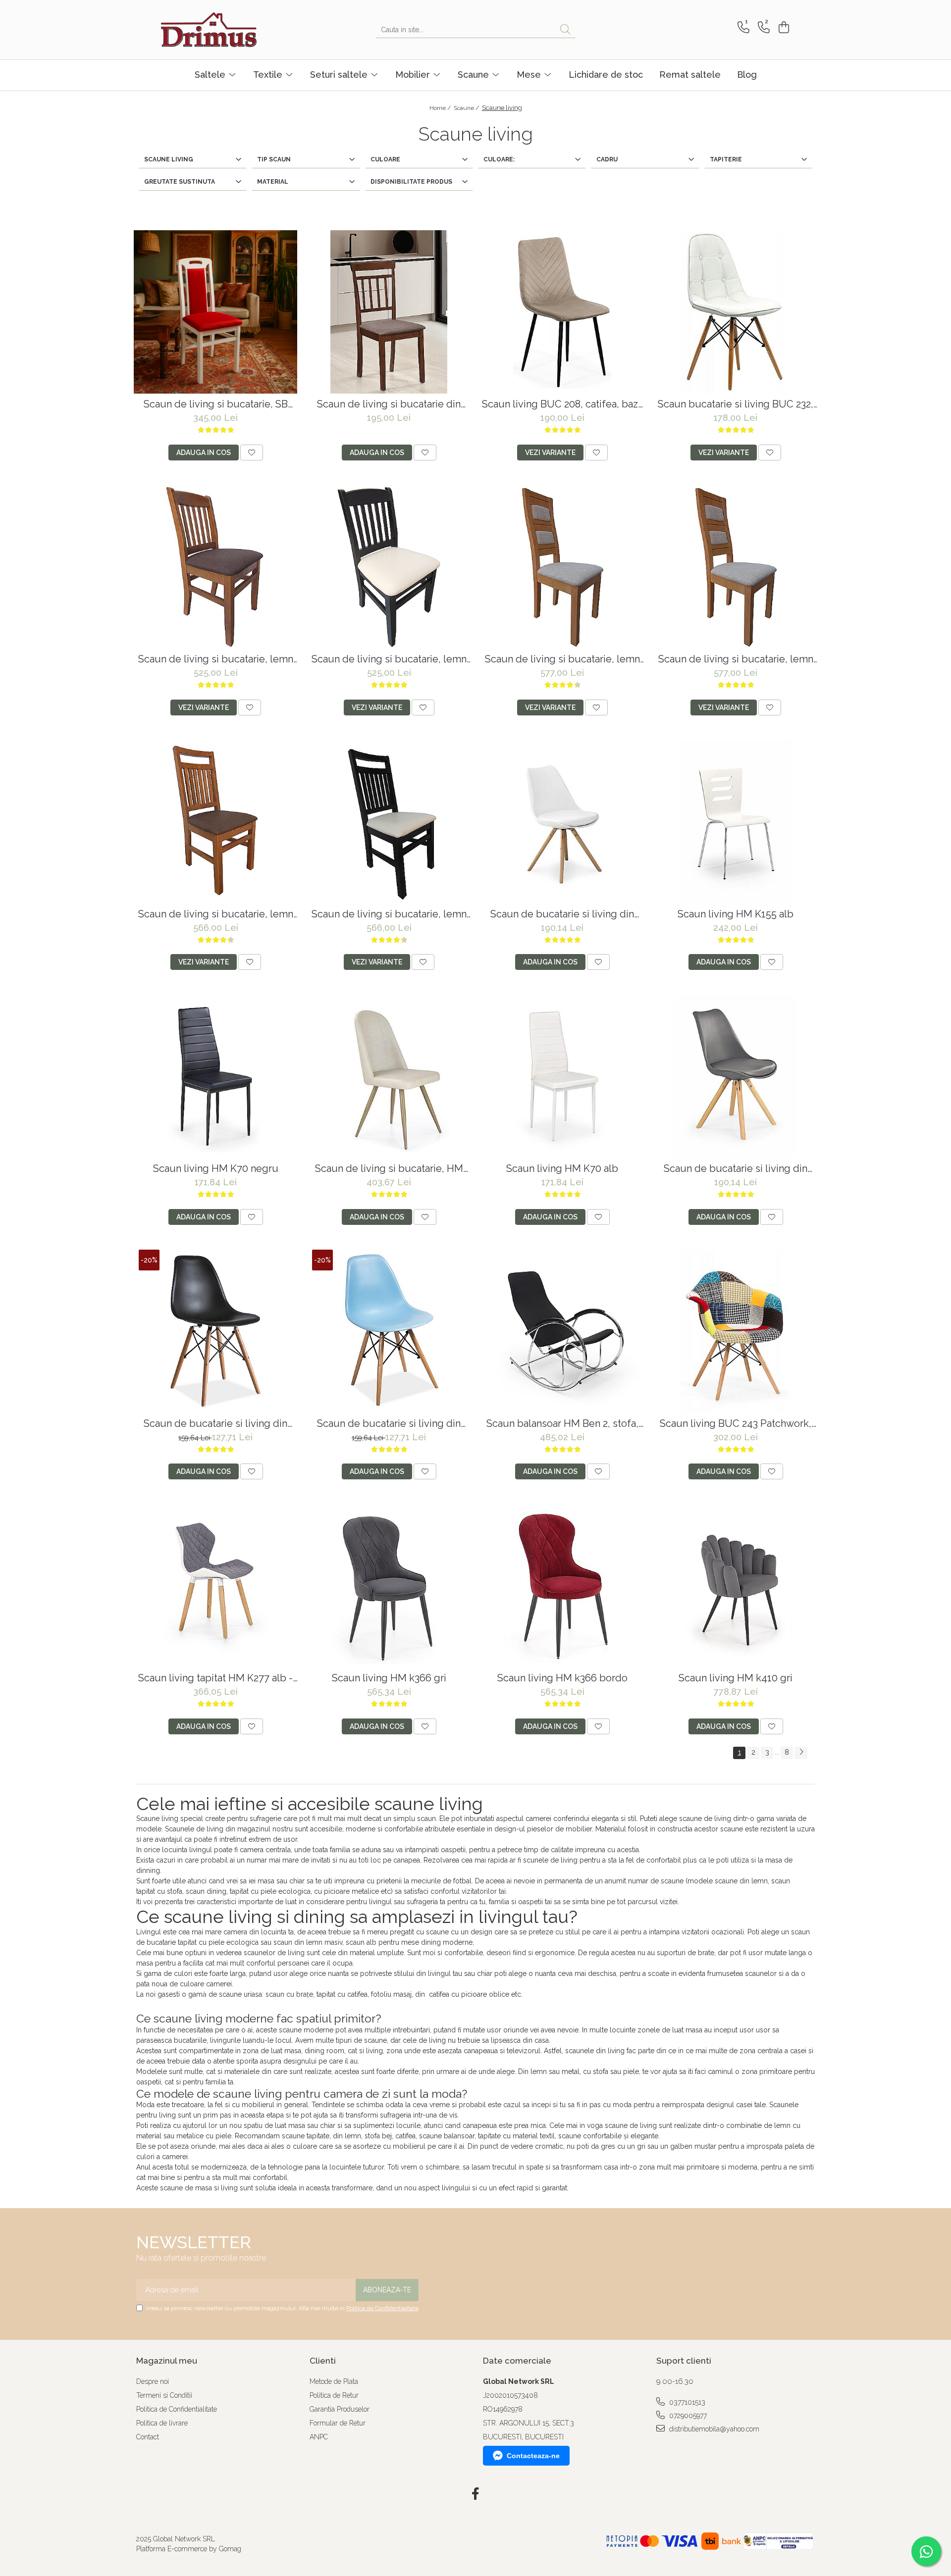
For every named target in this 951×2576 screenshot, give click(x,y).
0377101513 (686, 2402)
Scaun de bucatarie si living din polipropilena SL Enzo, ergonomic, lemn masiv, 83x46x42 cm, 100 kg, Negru (216, 1424)
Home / (441, 108)
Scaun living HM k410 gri (736, 1678)
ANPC (319, 2437)
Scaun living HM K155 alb (736, 914)
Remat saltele (690, 75)
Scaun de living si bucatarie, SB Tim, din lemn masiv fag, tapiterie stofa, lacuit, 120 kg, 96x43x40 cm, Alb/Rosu (216, 404)
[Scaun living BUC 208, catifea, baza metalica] (562, 312)
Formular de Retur (338, 2423)
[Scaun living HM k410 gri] (736, 1586)
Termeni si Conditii (164, 2395)
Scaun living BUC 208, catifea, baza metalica (562, 404)
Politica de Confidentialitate (382, 2308)
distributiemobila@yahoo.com (713, 2429)
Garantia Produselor (340, 2409)
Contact (148, 2437)
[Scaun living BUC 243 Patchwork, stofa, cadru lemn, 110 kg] (736, 1331)
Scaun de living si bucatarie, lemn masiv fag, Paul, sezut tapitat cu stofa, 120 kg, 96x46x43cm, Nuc (216, 914)
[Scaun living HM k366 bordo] (562, 1586)
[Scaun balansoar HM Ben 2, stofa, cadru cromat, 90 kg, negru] (562, 1331)
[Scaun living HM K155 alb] (736, 822)
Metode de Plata (334, 2381)
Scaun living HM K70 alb (562, 1169)
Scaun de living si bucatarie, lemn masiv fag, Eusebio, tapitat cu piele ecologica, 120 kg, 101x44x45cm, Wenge (736, 659)
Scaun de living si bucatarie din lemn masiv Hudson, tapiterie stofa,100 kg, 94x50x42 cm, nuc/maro (389, 404)
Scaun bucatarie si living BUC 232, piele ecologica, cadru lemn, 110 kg (736, 404)
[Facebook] (476, 2494)
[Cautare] (565, 30)
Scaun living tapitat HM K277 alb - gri (215, 1678)
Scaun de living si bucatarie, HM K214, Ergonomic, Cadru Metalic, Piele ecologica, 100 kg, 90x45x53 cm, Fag (389, 1169)
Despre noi (153, 2381)
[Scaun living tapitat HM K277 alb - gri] (215, 1586)
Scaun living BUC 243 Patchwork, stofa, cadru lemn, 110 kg (736, 1424)
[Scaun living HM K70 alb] (562, 1076)
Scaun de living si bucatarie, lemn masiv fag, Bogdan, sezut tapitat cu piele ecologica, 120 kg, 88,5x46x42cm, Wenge (389, 659)
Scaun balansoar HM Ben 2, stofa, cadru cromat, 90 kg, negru (562, 1424)
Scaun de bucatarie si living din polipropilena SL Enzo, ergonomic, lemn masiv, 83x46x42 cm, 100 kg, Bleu (389, 1424)
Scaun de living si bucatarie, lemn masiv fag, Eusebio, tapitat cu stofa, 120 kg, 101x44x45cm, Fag (562, 659)
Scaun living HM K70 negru (216, 1169)
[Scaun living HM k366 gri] (389, 1586)
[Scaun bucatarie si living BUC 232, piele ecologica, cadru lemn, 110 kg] (736, 312)
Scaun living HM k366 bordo (562, 1678)
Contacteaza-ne (533, 2456)
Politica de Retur (334, 2395)
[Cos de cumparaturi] (782, 27)
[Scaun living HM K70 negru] (215, 1076)
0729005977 (687, 2416)
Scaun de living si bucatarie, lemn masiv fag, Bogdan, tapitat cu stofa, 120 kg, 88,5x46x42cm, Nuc (215, 659)
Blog (747, 75)
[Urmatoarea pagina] (801, 1753)
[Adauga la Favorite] (252, 453)
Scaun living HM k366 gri (389, 1678)
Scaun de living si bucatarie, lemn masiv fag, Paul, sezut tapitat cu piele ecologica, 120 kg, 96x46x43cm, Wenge (389, 914)
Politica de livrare (162, 2423)
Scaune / (467, 108)
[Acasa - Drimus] (211, 30)
